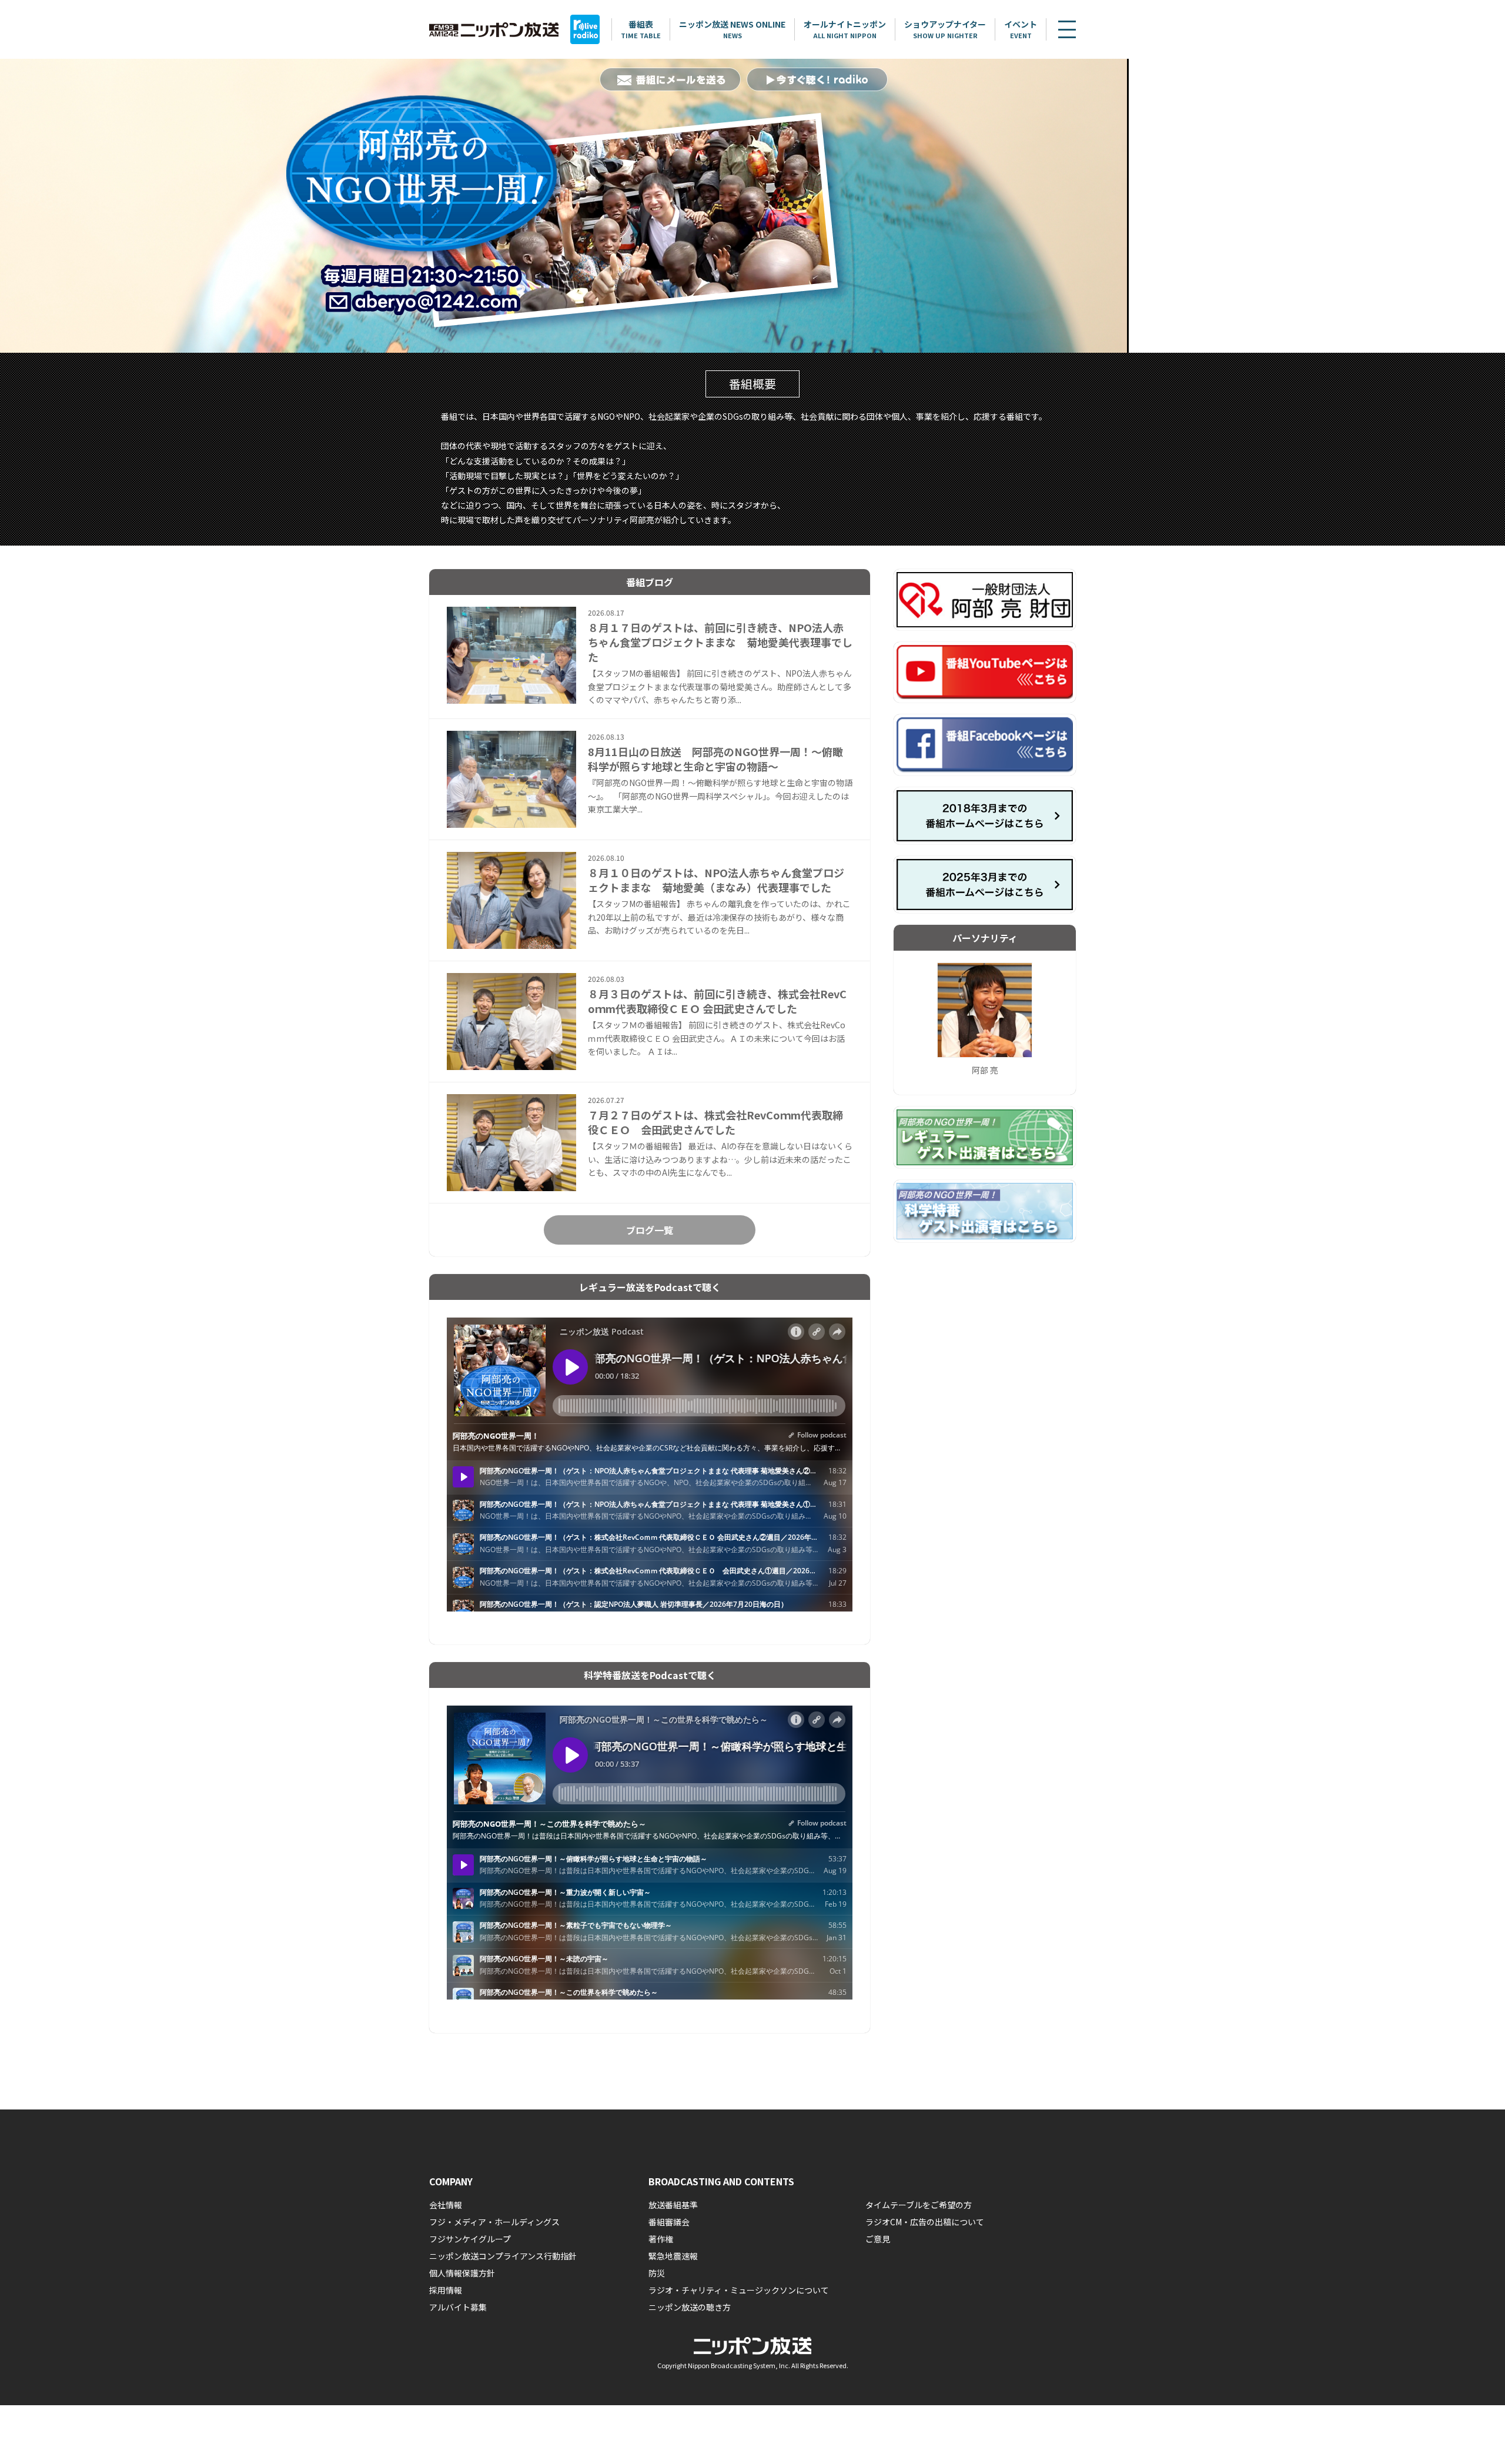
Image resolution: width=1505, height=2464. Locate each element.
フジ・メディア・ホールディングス (494, 2222)
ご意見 (878, 2239)
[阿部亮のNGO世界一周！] (564, 206)
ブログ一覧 (650, 1230)
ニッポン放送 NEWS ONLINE (732, 29)
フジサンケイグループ (470, 2239)
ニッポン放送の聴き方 (690, 2307)
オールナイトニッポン (845, 29)
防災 (657, 2273)
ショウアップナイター (945, 29)
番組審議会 (669, 2222)
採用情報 (446, 2290)
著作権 (661, 2239)
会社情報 (446, 2205)
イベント (1021, 29)
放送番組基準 (673, 2205)
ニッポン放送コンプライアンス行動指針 (503, 2256)
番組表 (641, 29)
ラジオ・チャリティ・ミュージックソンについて (739, 2290)
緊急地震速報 (673, 2256)
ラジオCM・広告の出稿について (925, 2222)
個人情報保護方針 (462, 2273)
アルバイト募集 (458, 2307)
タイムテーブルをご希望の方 (919, 2205)
